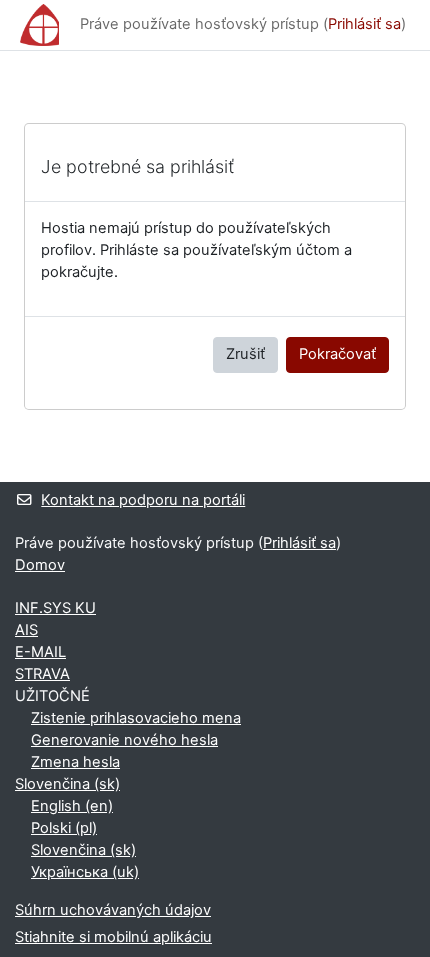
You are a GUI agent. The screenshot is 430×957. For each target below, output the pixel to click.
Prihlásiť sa (364, 24)
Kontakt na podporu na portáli (143, 500)
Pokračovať (337, 354)
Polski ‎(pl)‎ (64, 828)
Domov (40, 565)
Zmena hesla (75, 762)
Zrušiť (245, 354)
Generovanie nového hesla (124, 740)
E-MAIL (40, 652)
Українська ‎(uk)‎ (85, 872)
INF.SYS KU (55, 608)
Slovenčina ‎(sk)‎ (67, 784)
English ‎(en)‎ (72, 806)
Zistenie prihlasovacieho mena (136, 718)
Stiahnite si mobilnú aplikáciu (113, 937)
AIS (26, 630)
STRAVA (42, 674)
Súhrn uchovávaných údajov (113, 910)
